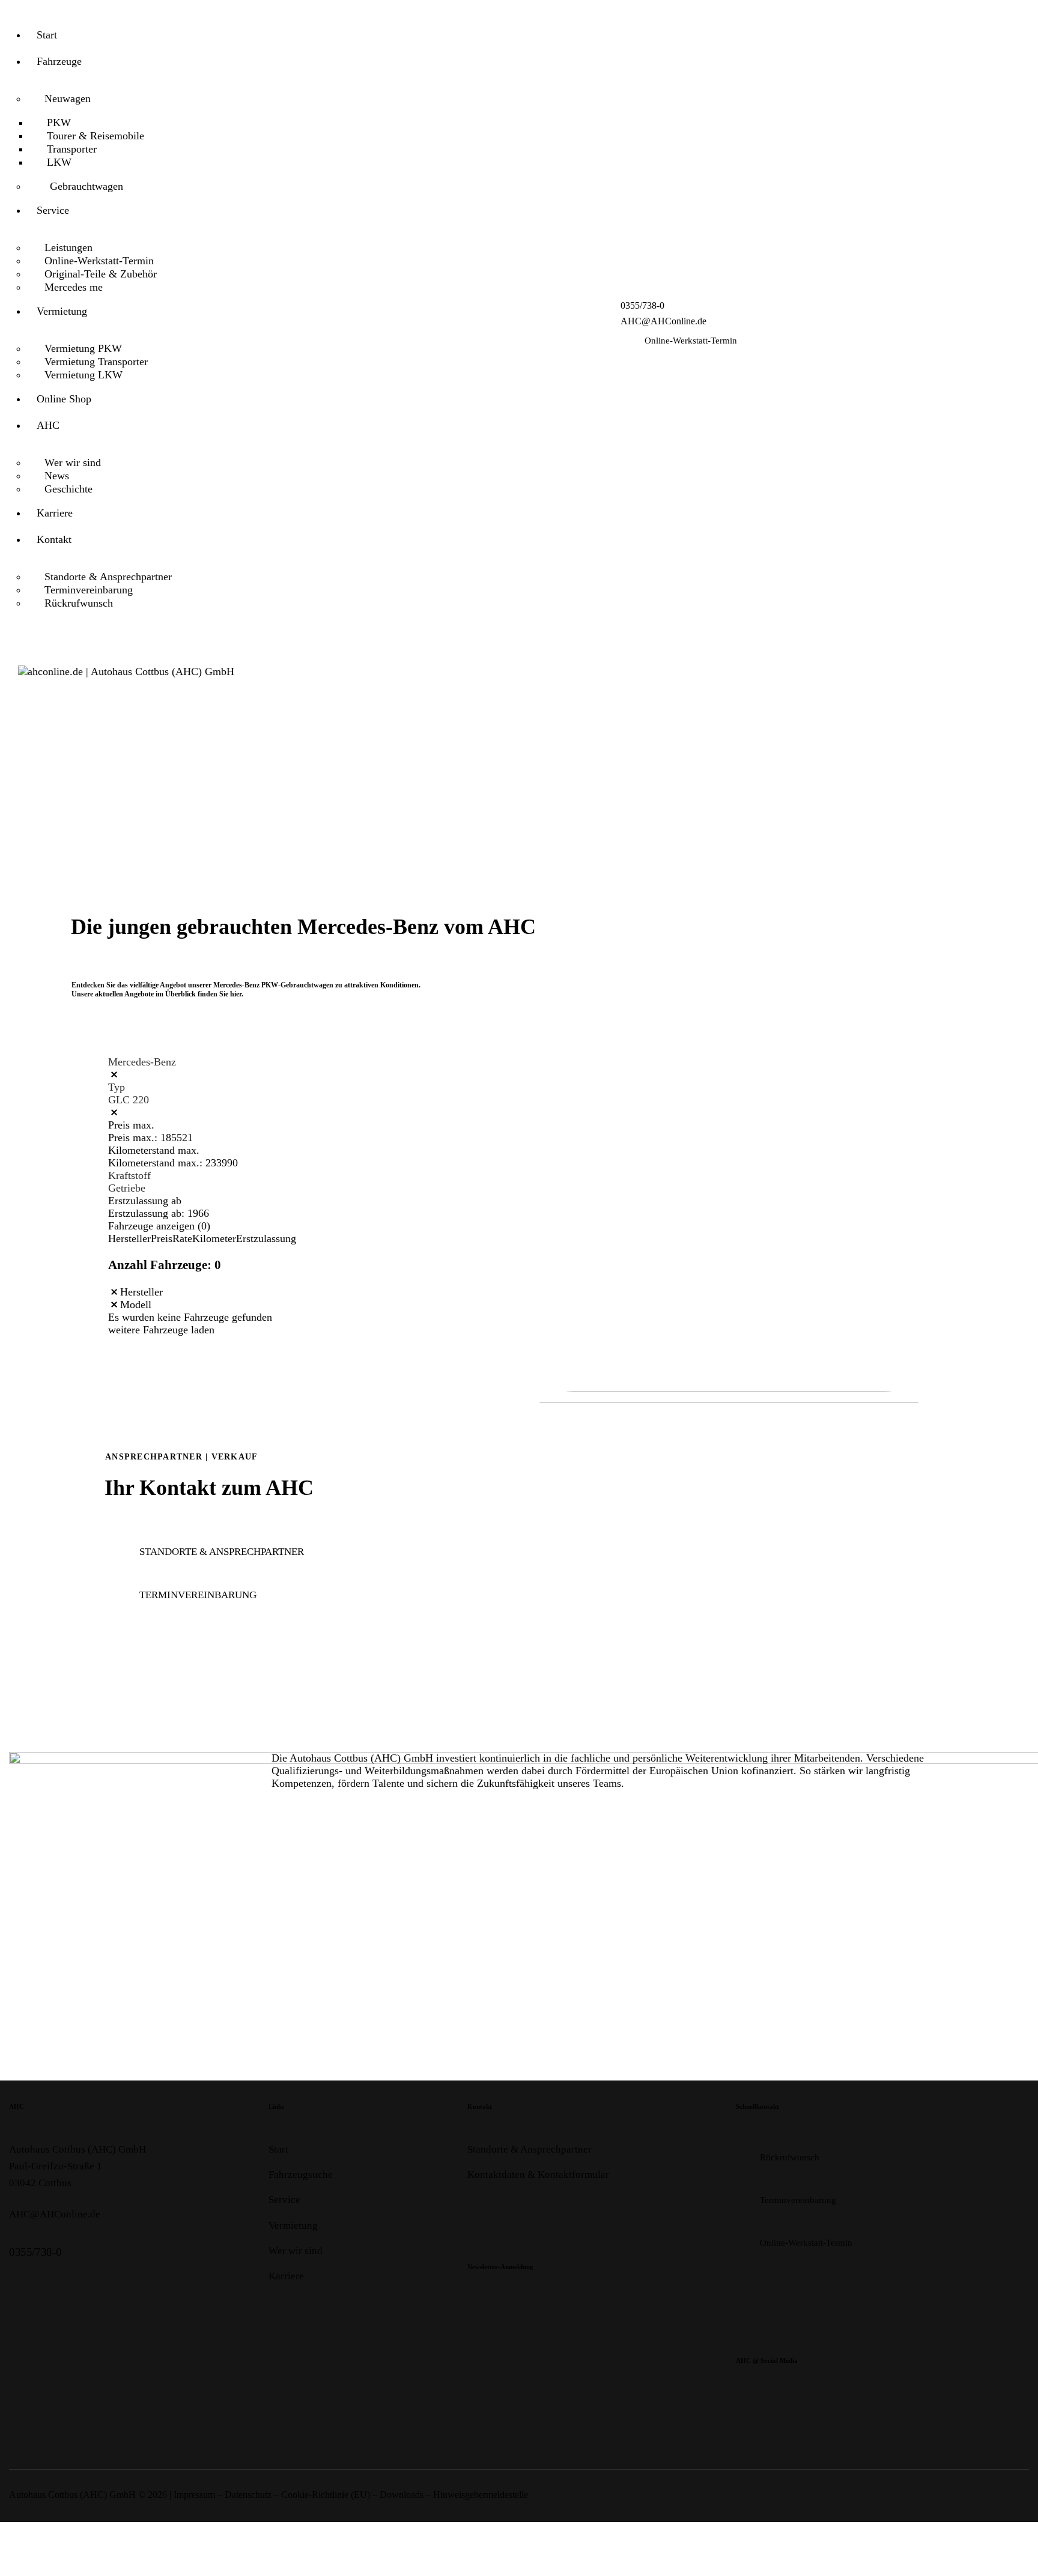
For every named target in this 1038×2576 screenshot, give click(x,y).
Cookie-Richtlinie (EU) (326, 2495)
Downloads (402, 2495)
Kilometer (214, 1238)
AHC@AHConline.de (55, 2214)
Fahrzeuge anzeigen (159, 1226)
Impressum (194, 2495)
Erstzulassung (266, 1238)
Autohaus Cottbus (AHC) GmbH (72, 2495)
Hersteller (129, 1238)
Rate (182, 1238)
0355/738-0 (35, 2252)
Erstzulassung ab (145, 1201)
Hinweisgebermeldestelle (481, 2495)
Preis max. (131, 1125)
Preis (162, 1238)
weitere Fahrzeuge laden (161, 1330)
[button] (114, 1292)
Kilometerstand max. (154, 1150)
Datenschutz (248, 2495)
